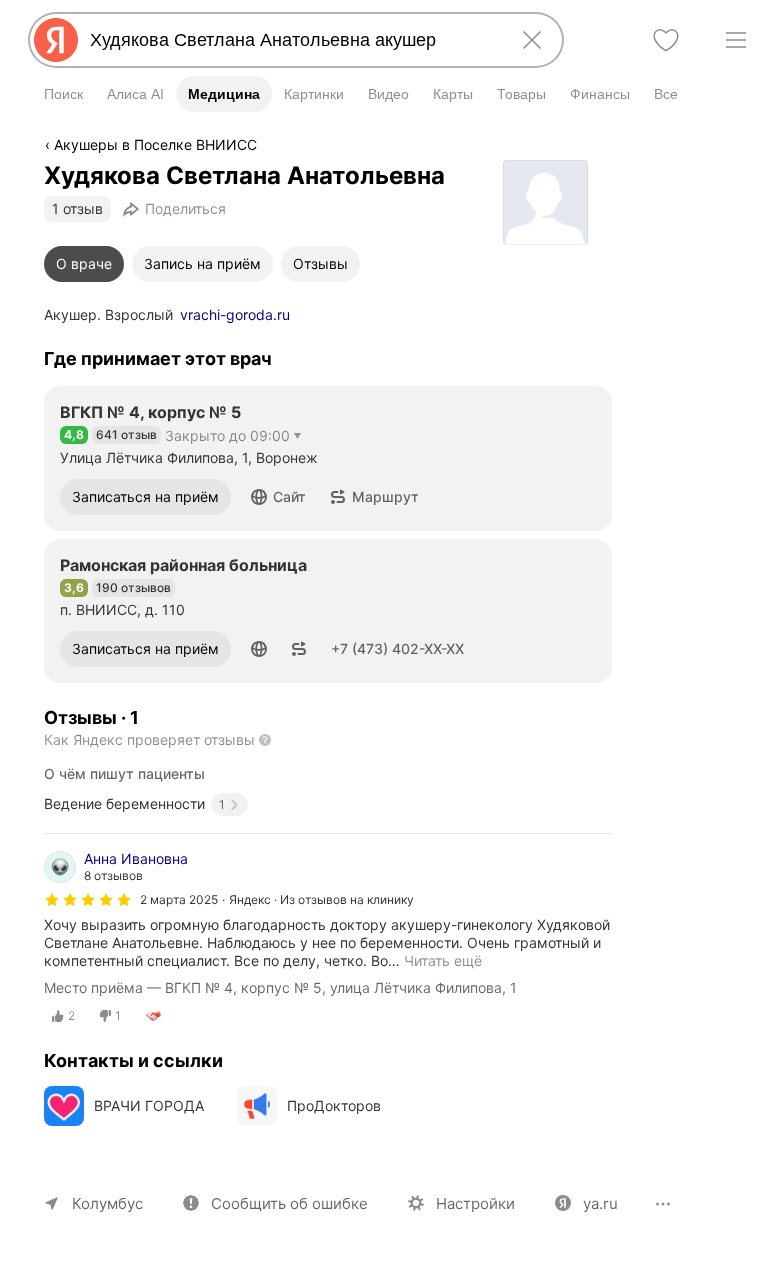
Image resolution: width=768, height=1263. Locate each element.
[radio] (63, 1016)
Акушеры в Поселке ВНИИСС (155, 144)
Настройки (475, 1203)
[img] (88, 900)
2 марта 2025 (179, 899)
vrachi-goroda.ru (235, 314)
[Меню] (736, 40)
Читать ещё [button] (443, 960)
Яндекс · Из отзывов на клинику (321, 899)
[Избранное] (666, 40)
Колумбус (107, 1203)
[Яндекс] (56, 40)
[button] (278, 497)
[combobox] (292, 40)
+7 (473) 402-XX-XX (397, 648)
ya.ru (600, 1203)
